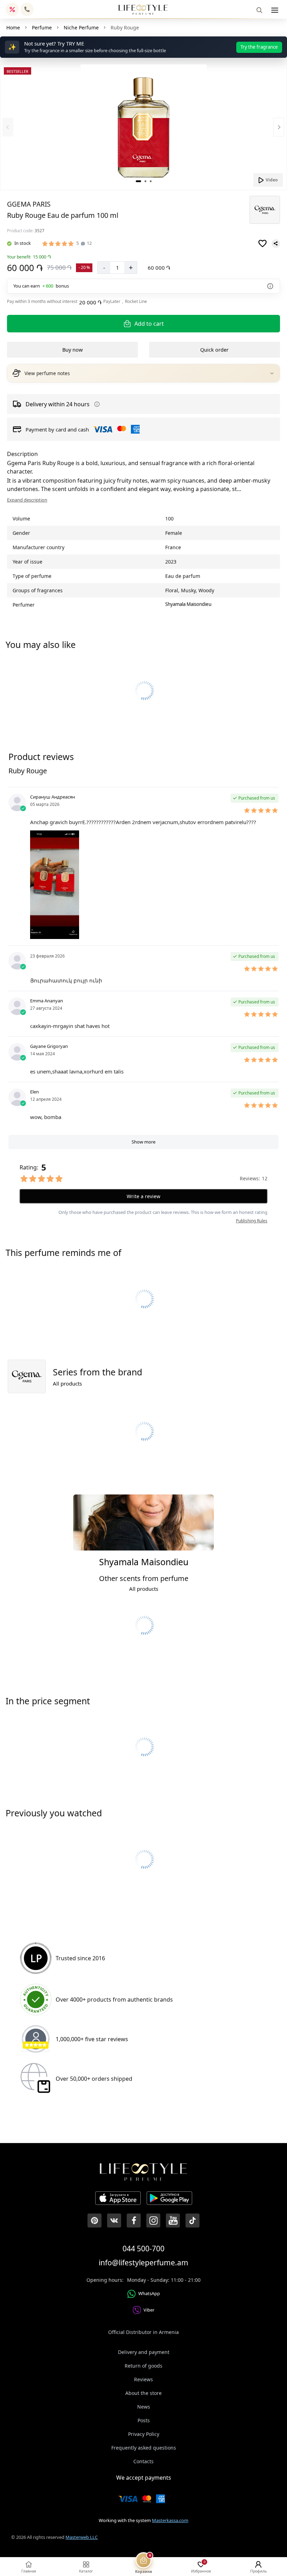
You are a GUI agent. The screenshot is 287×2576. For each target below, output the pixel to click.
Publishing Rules (252, 1221)
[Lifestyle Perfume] (143, 10)
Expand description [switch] (27, 500)
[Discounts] (12, 9)
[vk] (114, 2221)
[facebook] (134, 2221)
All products (67, 1383)
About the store (143, 2393)
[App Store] (118, 2199)
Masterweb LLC (82, 2537)
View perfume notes (47, 373)
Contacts (143, 2461)
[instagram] (153, 2221)
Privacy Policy (144, 2434)
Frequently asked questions (144, 2448)
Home (13, 27)
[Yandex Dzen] (192, 2221)
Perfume (42, 27)
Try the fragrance (259, 47)
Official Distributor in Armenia (143, 2332)
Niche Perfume (81, 27)
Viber (149, 2310)
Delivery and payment (144, 2352)
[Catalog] (275, 10)
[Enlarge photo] (143, 127)
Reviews (143, 2379)
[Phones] (27, 9)
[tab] (138, 181)
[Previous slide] (8, 127)
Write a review (143, 1196)
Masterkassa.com (170, 2520)
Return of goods (143, 2366)
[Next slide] (279, 127)
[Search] (259, 10)
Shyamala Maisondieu (188, 604)
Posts (144, 2420)
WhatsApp (149, 2293)
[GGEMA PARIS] (265, 210)
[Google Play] (169, 2199)
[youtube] (173, 2221)
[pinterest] (94, 2221)
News (144, 2407)
